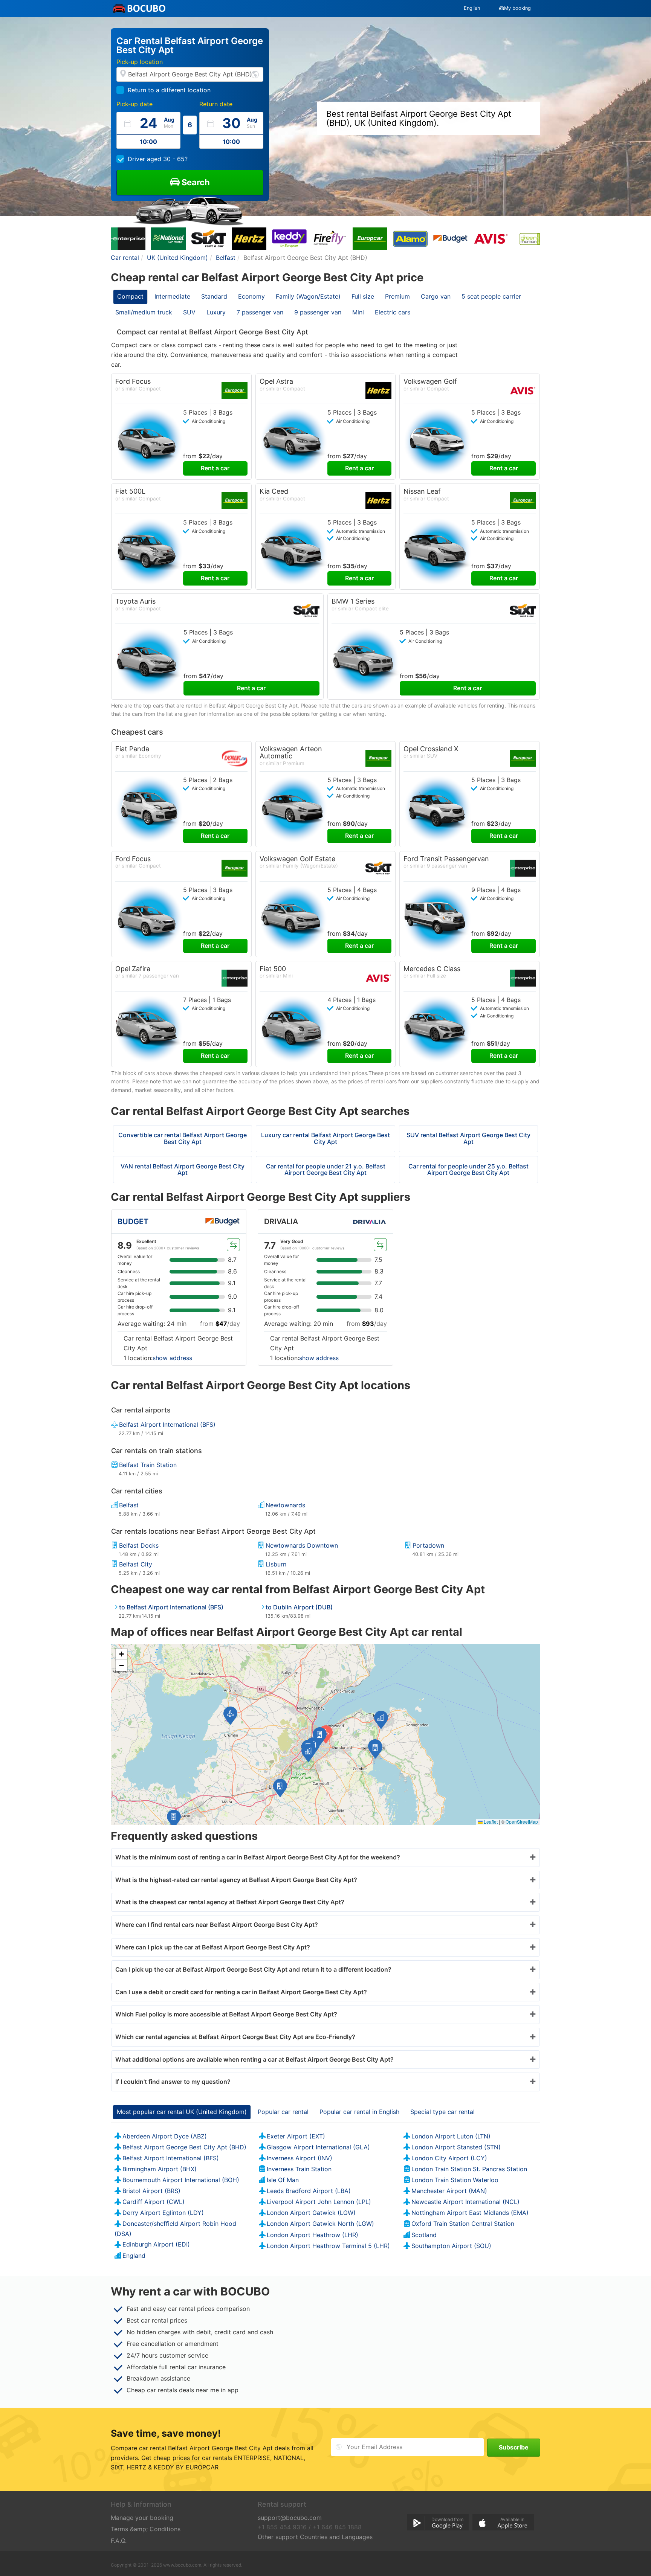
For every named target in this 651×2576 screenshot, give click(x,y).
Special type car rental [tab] (442, 2112)
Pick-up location (140, 62)
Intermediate (172, 296)
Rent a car (215, 468)
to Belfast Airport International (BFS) (171, 1607)
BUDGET (133, 1222)
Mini (358, 312)
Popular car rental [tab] (283, 2112)
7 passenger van (260, 312)
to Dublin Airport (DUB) (299, 1607)
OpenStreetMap (522, 1822)
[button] (320, 1736)
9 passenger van (318, 312)
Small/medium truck (144, 312)
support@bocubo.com (290, 2518)
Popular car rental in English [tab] (359, 2112)
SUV (189, 312)
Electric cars (393, 312)
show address (172, 1358)
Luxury (216, 312)
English (472, 8)
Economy (251, 296)
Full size (363, 296)
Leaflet (490, 1822)
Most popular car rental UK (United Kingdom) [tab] (182, 2112)
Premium (397, 296)
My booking (517, 8)
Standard (214, 296)
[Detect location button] (255, 74)
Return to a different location (169, 90)
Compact (130, 296)
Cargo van (436, 296)
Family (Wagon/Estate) (308, 296)
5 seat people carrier (491, 296)
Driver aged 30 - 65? (158, 159)
